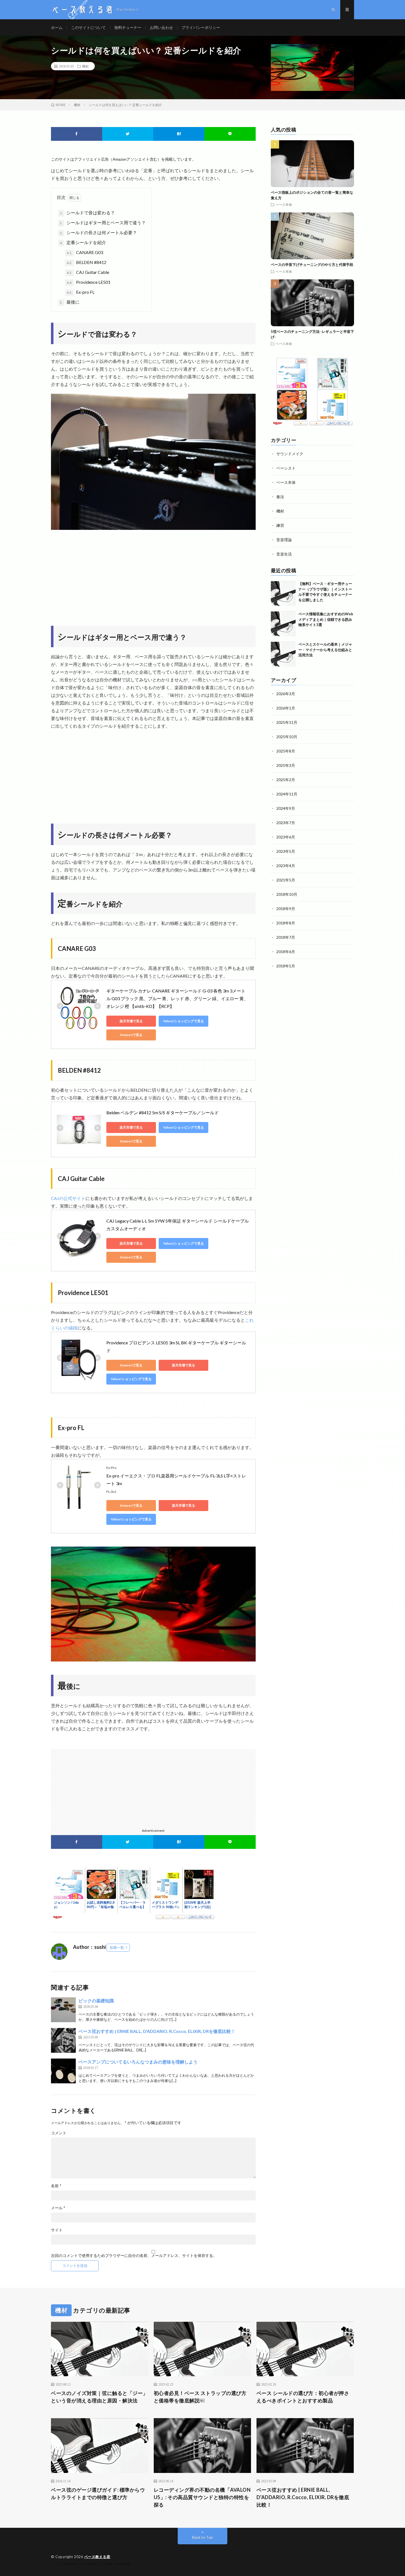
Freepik (109, 2564)
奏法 (280, 497)
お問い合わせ (161, 27)
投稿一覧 (117, 1947)
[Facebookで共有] (77, 134)
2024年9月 (286, 808)
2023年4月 (286, 866)
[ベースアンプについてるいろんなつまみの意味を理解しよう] (63, 2071)
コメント (59, 2133)
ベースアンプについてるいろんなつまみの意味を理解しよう (138, 2062)
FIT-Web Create (71, 2564)
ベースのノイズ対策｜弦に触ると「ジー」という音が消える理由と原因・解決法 (99, 2397)
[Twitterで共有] (128, 134)
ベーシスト (286, 468)
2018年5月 (286, 966)
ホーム (57, 27)
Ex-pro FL (81, 292)
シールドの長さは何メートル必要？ (98, 232)
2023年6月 (286, 837)
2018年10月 (287, 894)
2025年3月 (286, 765)
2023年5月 (286, 851)
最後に (70, 302)
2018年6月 (286, 952)
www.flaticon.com (124, 2564)
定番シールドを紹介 (83, 242)
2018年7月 (286, 937)
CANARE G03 (85, 252)
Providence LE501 (89, 282)
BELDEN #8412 (87, 262)
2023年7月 (286, 823)
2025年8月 (286, 751)
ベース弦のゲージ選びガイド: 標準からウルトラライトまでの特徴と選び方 (98, 2493)
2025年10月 (287, 737)
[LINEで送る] (230, 134)
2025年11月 (287, 722)
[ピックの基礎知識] (63, 2010)
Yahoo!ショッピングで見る (183, 1021)
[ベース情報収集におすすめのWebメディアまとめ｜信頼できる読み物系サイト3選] (283, 624)
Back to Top (203, 2537)
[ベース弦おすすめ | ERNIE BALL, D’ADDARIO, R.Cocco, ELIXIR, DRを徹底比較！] (63, 2040)
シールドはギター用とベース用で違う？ (103, 222)
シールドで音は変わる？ (87, 213)
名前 (56, 2186)
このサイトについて (88, 27)
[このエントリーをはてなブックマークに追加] (179, 134)
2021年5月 (286, 880)
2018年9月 (286, 909)
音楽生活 (284, 554)
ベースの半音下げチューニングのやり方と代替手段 (312, 265)
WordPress (91, 2564)
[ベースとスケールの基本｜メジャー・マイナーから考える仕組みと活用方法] (283, 654)
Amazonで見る (131, 1035)
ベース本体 (284, 204)
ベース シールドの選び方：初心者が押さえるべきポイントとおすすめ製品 (303, 2397)
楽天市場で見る (131, 1021)
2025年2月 (286, 780)
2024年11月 (287, 794)
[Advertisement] (153, 576)
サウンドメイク (290, 454)
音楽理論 (284, 540)
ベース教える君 (97, 2557)
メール (58, 2208)
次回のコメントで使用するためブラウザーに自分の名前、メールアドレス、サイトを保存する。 (134, 2256)
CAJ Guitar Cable (88, 272)
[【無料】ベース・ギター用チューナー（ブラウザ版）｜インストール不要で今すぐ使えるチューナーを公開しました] (283, 594)
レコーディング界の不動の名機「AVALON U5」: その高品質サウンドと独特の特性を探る (202, 2497)
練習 (280, 525)
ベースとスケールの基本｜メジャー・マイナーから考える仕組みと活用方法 (325, 650)
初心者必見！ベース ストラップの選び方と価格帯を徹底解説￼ (200, 2397)
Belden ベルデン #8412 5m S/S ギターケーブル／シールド (163, 1112)
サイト (57, 2230)
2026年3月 (286, 694)
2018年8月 (286, 923)
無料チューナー (128, 27)
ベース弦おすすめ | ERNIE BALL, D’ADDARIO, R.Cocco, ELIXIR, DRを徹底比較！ (157, 2031)
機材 (85, 66)
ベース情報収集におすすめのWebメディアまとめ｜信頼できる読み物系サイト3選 (326, 619)
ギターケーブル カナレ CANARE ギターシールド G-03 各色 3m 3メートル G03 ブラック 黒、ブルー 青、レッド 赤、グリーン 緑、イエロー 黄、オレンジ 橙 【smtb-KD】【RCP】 (177, 998)
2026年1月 (286, 708)
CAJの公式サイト (68, 1198)
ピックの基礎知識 (96, 2001)
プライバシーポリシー (201, 27)
